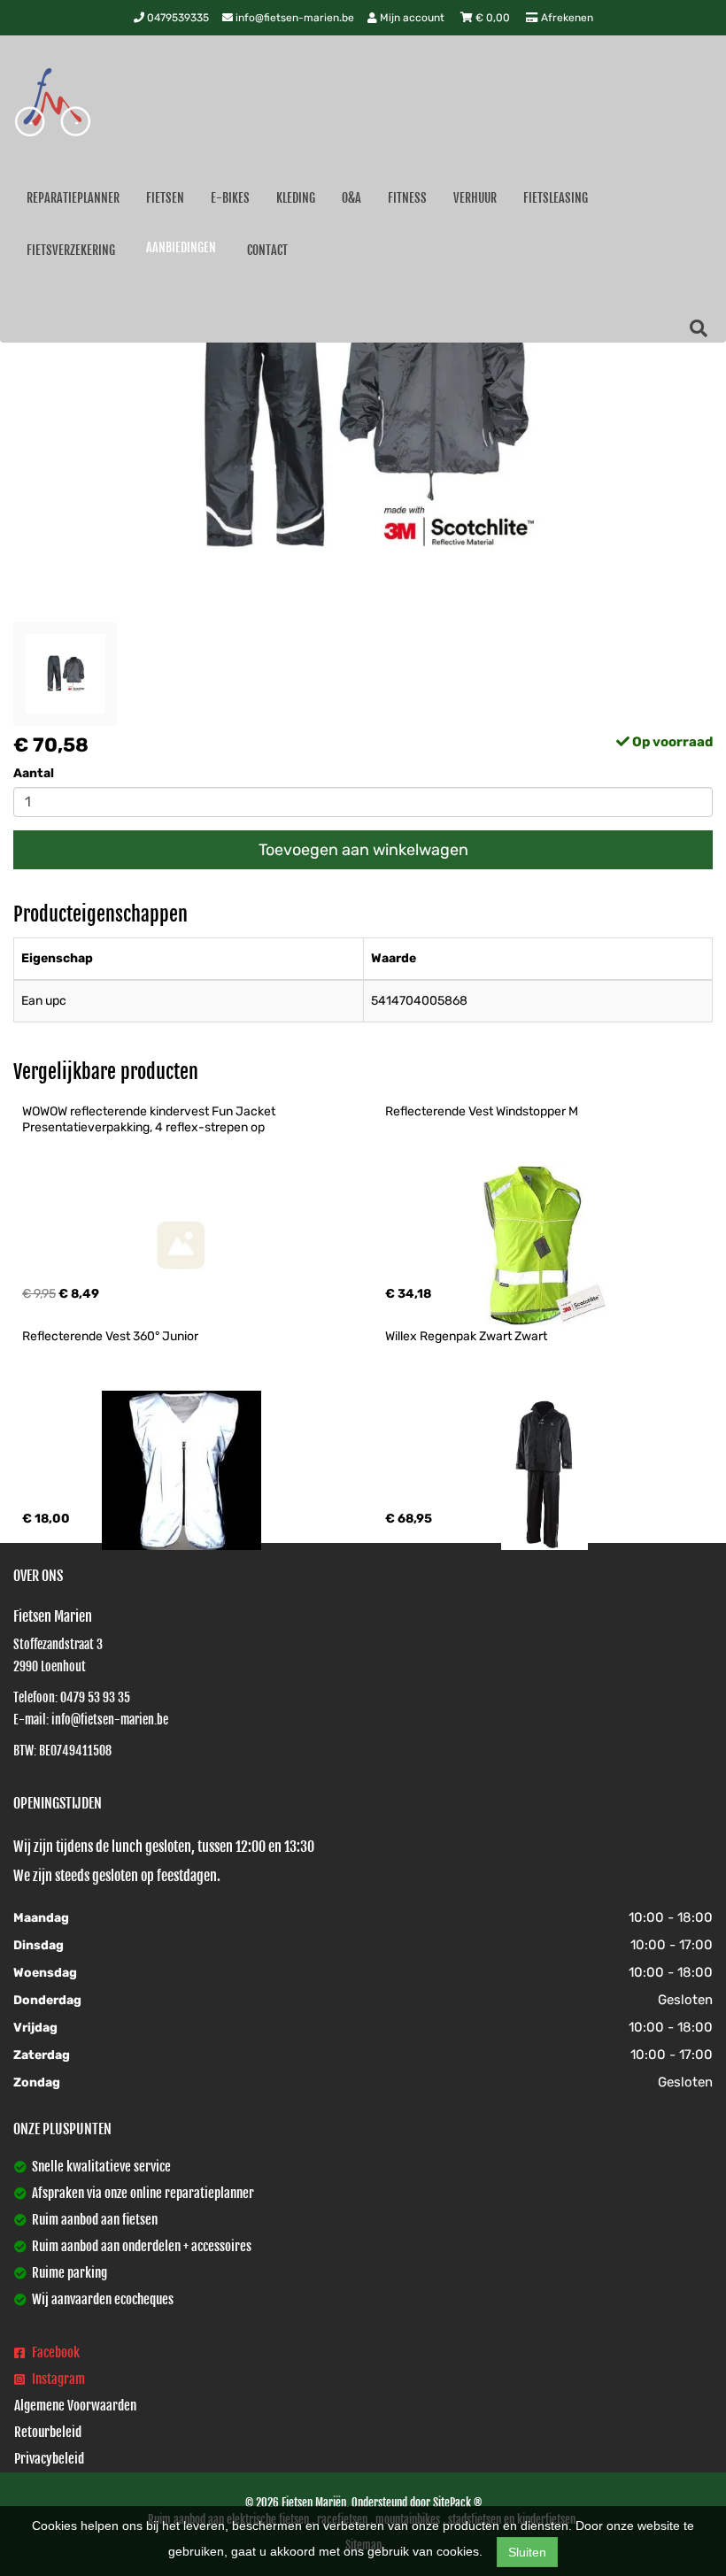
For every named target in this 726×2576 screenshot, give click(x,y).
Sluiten (527, 2552)
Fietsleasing (556, 198)
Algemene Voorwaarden (75, 2406)
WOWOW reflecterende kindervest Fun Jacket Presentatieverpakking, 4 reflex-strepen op (150, 1119)
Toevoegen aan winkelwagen (363, 850)
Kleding (296, 198)
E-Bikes (230, 198)
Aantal (34, 773)
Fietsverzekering (71, 250)
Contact (267, 250)
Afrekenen (566, 18)
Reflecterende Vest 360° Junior (110, 1336)
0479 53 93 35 (95, 1697)
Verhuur (475, 198)
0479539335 (177, 18)
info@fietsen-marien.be (293, 18)
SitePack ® (457, 2503)
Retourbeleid (48, 2432)
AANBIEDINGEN (181, 247)
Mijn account (412, 18)
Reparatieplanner (73, 198)
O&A (351, 198)
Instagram (57, 2379)
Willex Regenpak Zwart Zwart (466, 1336)
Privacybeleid (49, 2459)
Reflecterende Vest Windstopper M (482, 1111)
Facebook (54, 2352)
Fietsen (165, 198)
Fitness (407, 198)
